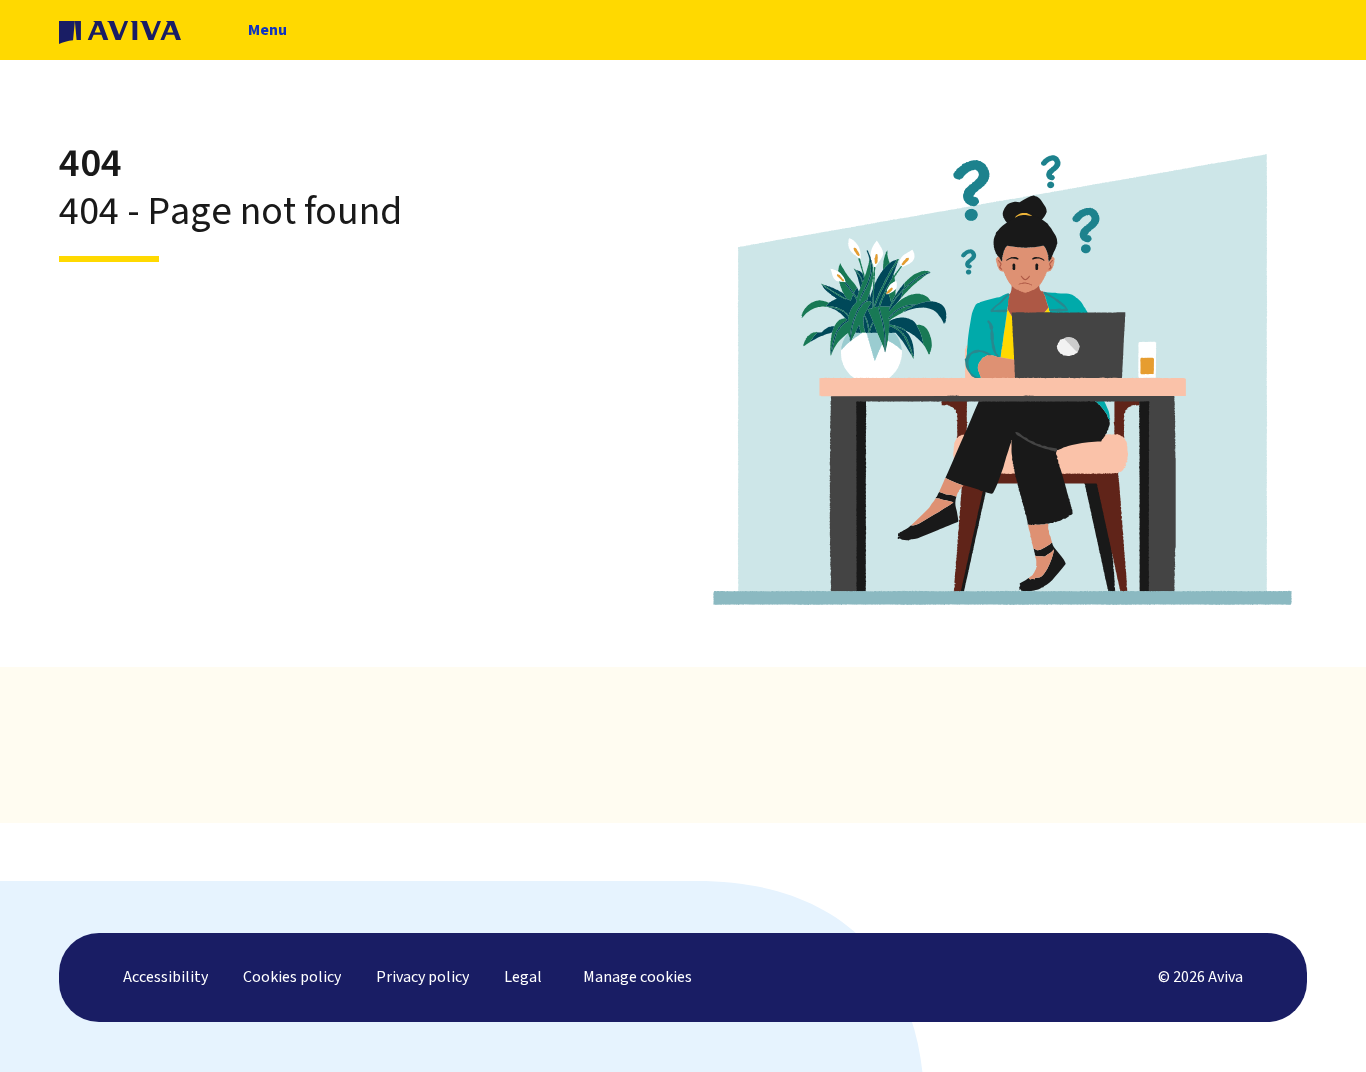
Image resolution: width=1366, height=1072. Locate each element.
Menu (266, 39)
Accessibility (165, 977)
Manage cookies (637, 977)
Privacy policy (422, 977)
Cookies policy (292, 977)
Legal (523, 977)
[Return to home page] (120, 30)
